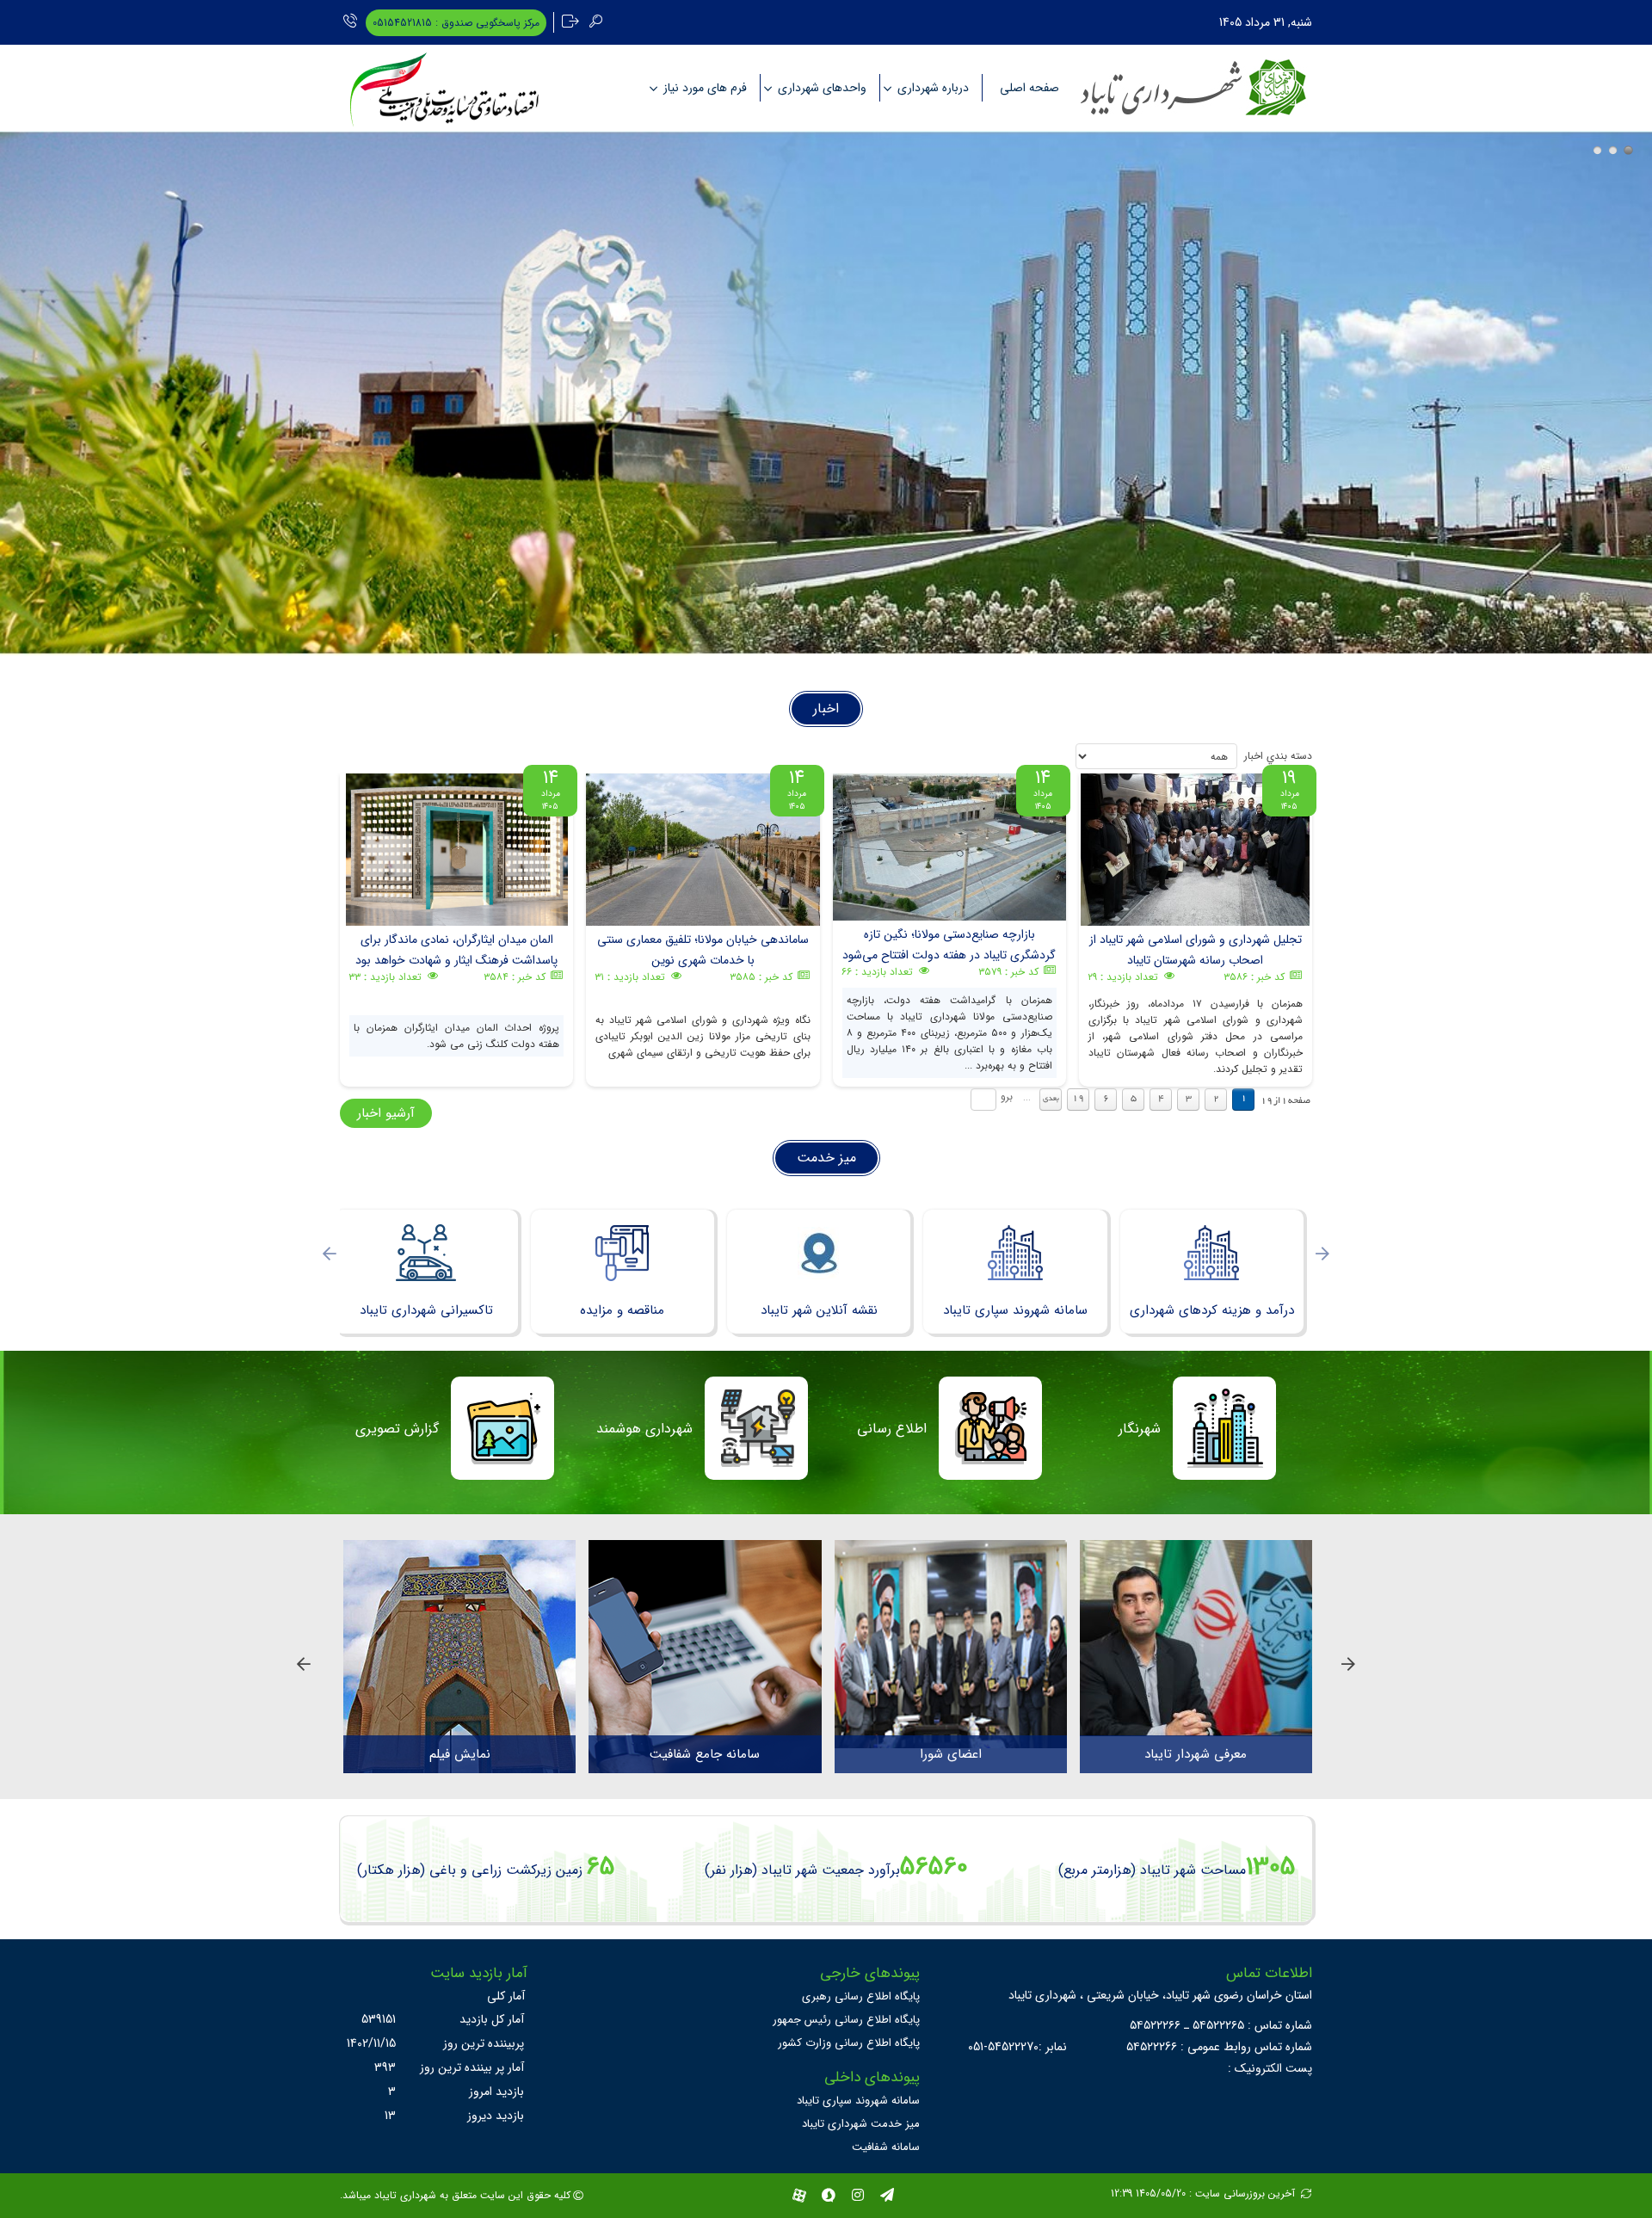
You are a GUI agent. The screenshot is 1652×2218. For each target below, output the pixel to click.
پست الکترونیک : (1270, 2068)
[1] (1597, 150)
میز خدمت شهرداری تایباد (861, 2124)
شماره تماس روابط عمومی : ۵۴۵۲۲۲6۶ (1219, 2047)
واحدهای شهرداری (822, 88)
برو (1007, 1097)
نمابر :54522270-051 (1017, 2047)
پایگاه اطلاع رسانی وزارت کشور (849, 2043)
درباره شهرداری (933, 88)
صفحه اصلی (1029, 88)
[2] (1613, 150)
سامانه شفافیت (886, 2147)
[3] (1628, 150)
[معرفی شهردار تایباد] (1196, 1638)
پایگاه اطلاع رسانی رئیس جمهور (846, 2020)
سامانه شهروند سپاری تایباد (858, 2101)
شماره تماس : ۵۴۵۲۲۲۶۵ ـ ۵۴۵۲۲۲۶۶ (1221, 2025)
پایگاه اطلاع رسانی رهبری (861, 1996)
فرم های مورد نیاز (705, 88)
